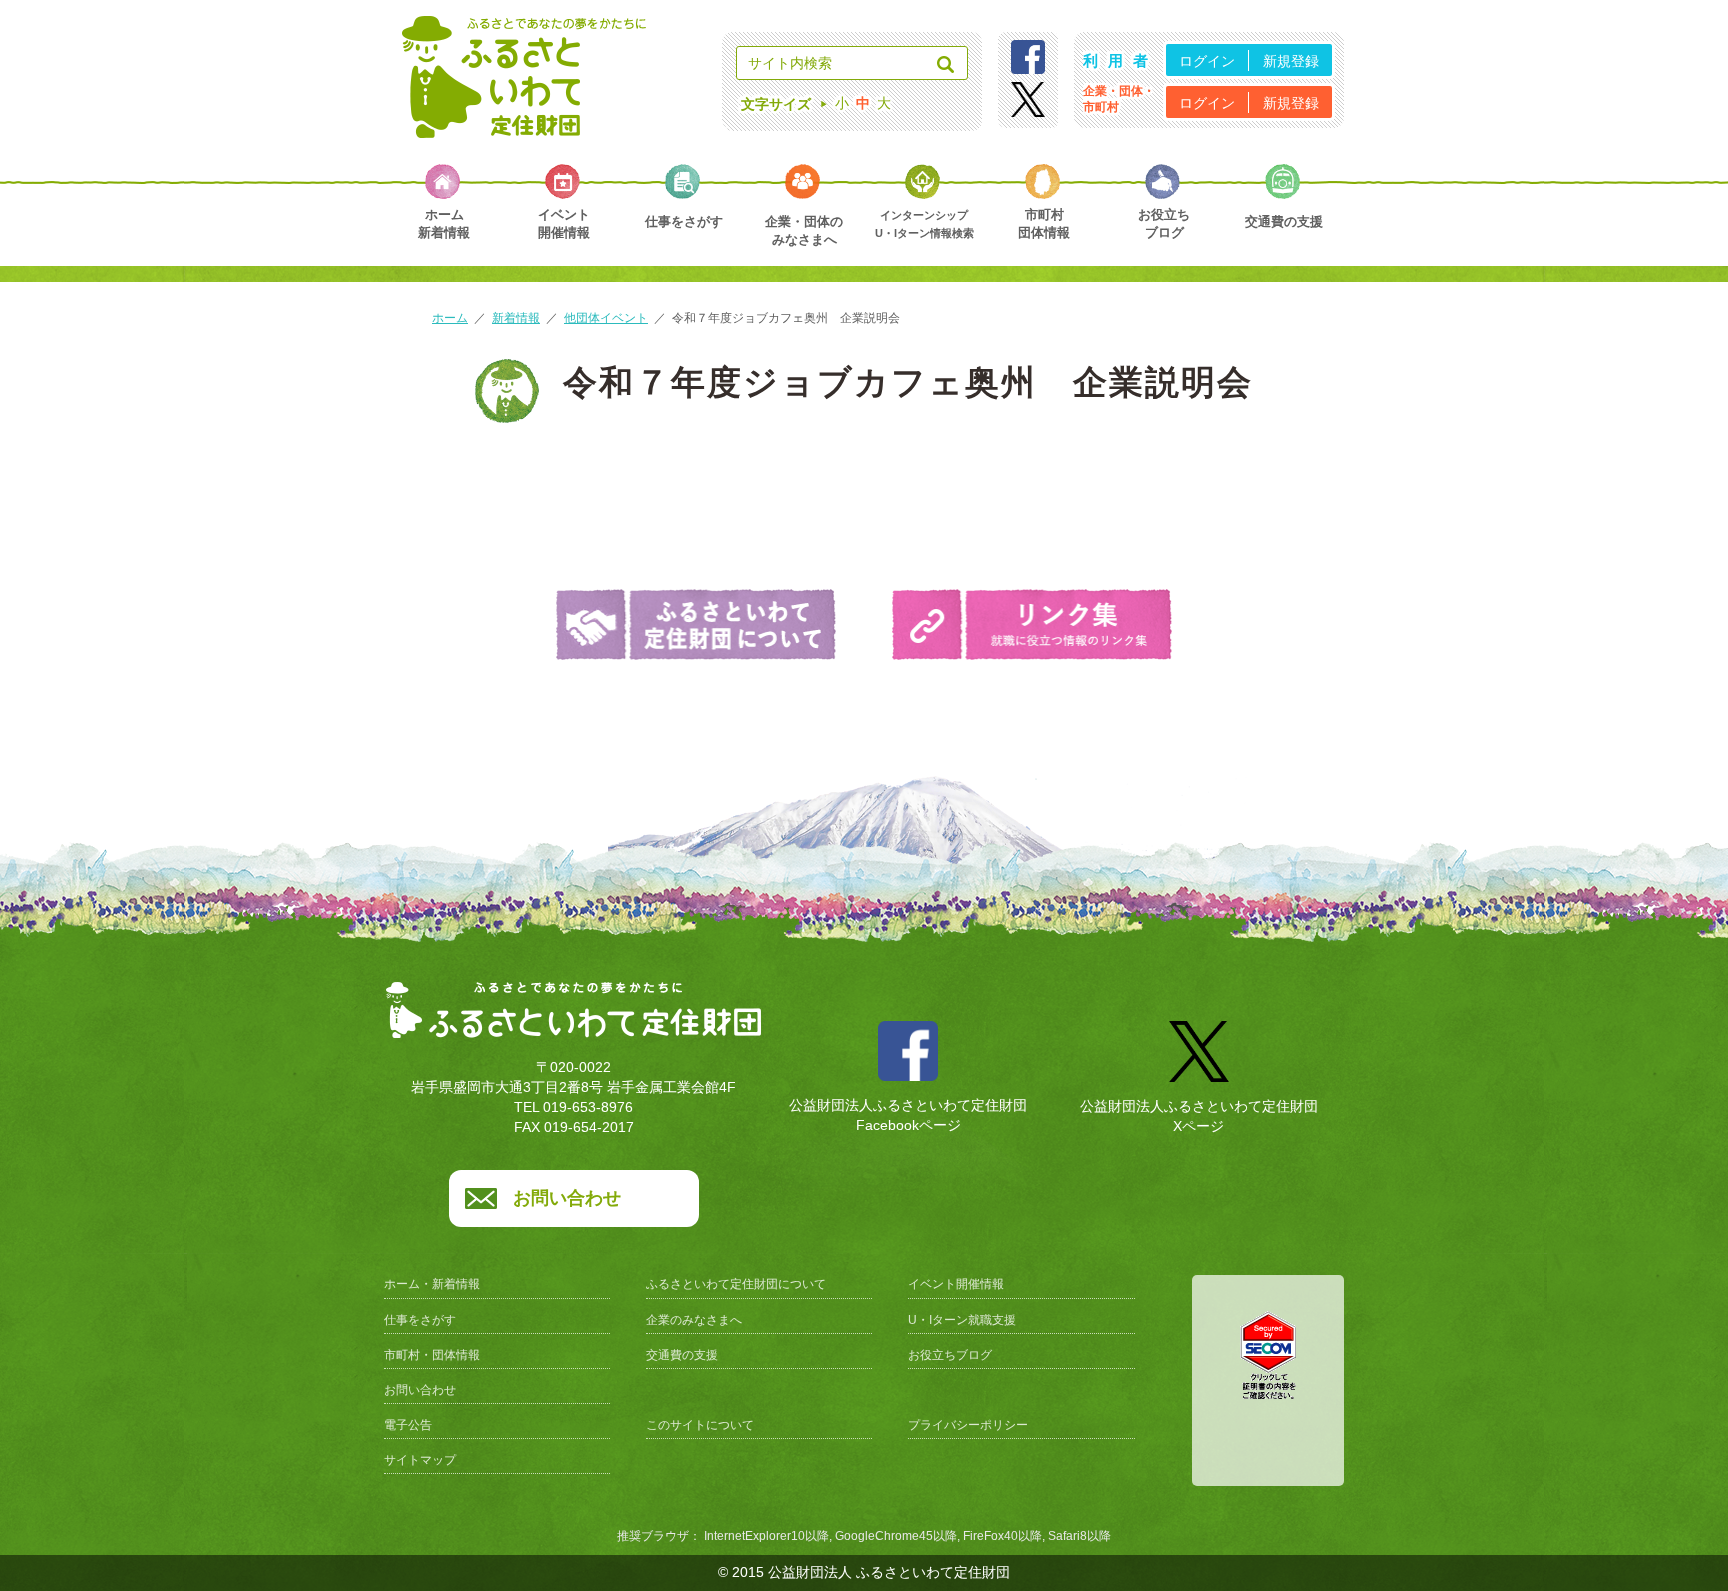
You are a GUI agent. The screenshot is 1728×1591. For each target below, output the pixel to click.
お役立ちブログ (950, 1355)
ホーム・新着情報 (432, 1284)
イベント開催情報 (956, 1284)
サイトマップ (420, 1460)
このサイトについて (700, 1425)
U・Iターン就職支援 (962, 1320)
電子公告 (408, 1425)
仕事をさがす (420, 1320)
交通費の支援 (682, 1355)
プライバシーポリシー (968, 1425)
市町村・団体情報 (432, 1355)
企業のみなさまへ (694, 1320)
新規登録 (1291, 61)
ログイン (1207, 61)
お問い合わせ (567, 1198)
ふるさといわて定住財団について (736, 1284)
